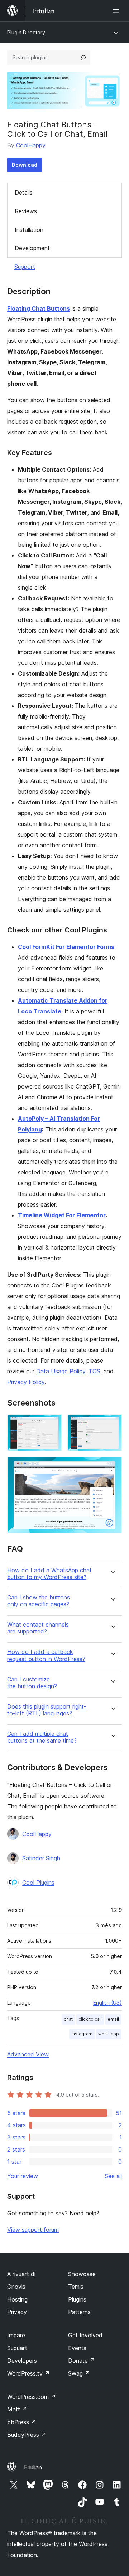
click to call (90, 2019)
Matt (17, 2409)
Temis (76, 2287)
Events (77, 2348)
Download (25, 165)
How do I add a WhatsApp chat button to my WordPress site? (49, 1574)
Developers (22, 2361)
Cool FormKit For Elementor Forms (66, 947)
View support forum (33, 2230)
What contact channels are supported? (38, 1628)
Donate (82, 2361)
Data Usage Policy (61, 1371)
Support (25, 267)
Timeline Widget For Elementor (62, 1215)
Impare (16, 2335)
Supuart (17, 2348)
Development (32, 248)
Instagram (82, 2034)
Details (24, 193)
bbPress (22, 2422)
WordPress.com (32, 2397)
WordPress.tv (28, 2373)
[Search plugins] (83, 58)
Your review (23, 2176)
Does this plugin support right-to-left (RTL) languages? (47, 1710)
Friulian (33, 2467)
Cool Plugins (38, 1883)
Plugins (77, 2299)
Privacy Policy (26, 1382)
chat (68, 2019)
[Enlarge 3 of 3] (112, 1466)
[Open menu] (118, 11)
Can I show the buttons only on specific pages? (39, 1601)
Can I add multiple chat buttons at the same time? (42, 1737)
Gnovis (16, 2287)
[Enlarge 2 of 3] (112, 1424)
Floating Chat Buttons (39, 308)
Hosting (17, 2299)
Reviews (26, 211)
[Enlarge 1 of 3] (52, 1424)
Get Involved (85, 2335)
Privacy (17, 2312)
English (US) (107, 2003)
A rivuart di (21, 2274)
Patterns (79, 2312)
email (113, 2019)
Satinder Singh (41, 1858)
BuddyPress (27, 2435)
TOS (94, 1371)
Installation (29, 230)
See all (113, 2176)
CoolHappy (31, 145)
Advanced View (28, 2054)
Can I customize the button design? (32, 1683)
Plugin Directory (26, 32)
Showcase (82, 2274)
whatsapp (109, 2034)
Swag (79, 2373)
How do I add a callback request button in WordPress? (46, 1655)
